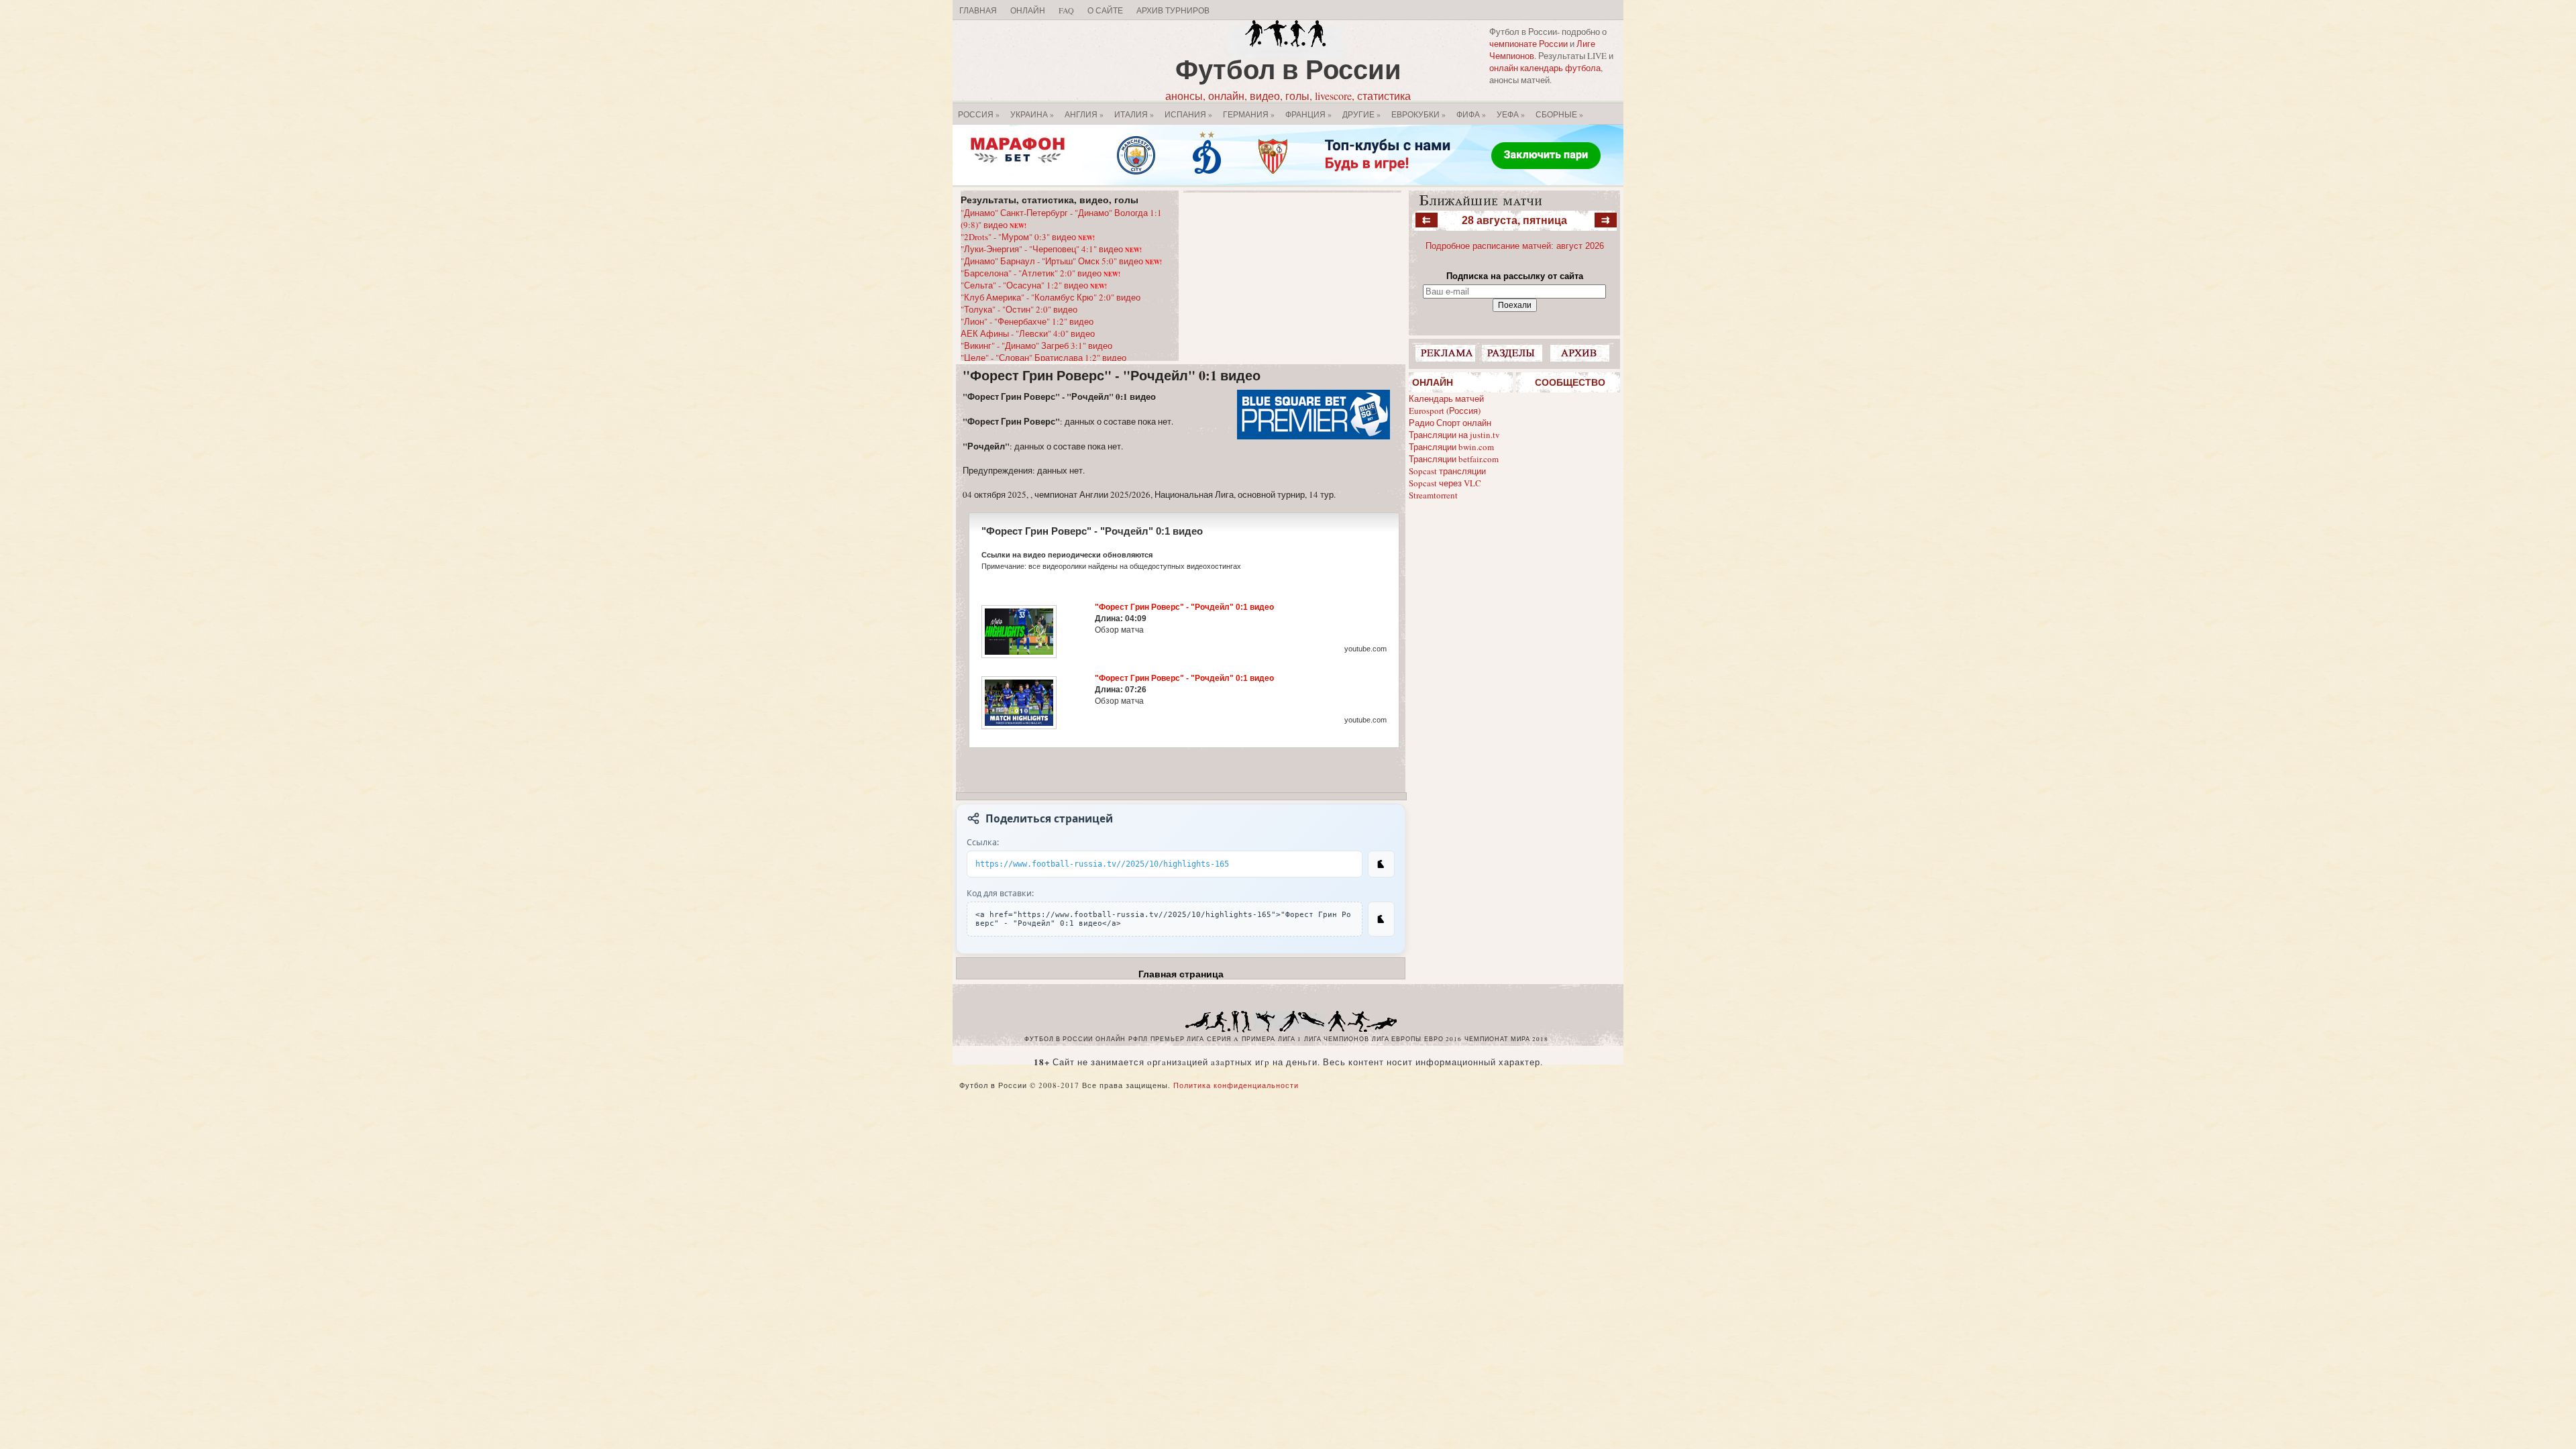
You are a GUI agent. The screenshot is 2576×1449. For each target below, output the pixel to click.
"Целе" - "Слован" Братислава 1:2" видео (1043, 358)
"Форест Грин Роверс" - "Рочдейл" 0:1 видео (1112, 375)
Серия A (1223, 1039)
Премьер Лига (1177, 1039)
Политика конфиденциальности (1236, 1085)
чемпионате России (1528, 44)
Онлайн (1028, 10)
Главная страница (1181, 974)
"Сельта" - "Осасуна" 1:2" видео (1034, 285)
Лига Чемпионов (1337, 1039)
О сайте (1105, 10)
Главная (978, 10)
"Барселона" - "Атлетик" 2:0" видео (1040, 273)
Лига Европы (1397, 1039)
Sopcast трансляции (1447, 471)
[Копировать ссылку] (1381, 864)
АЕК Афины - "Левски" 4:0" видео (1028, 333)
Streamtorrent (1433, 495)
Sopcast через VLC (1445, 483)
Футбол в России (1288, 69)
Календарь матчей (1446, 398)
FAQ (1066, 10)
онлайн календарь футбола (1545, 68)
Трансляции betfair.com (1454, 459)
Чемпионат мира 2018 (1506, 1039)
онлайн (1111, 1039)
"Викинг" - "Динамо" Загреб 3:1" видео (1036, 345)
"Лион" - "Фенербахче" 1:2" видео (1027, 321)
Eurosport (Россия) (1445, 411)
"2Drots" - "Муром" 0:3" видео (1028, 237)
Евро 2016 (1443, 1039)
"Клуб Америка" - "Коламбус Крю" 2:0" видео (1051, 297)
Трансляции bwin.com (1451, 447)
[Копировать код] (1381, 919)
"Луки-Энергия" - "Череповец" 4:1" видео (1051, 249)
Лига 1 (1290, 1039)
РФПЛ (1138, 1039)
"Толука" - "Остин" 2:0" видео (1019, 309)
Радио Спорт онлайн (1450, 423)
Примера (1258, 1039)
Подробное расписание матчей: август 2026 (1515, 246)
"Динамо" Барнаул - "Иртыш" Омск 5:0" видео (1061, 261)
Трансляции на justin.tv (1454, 435)
